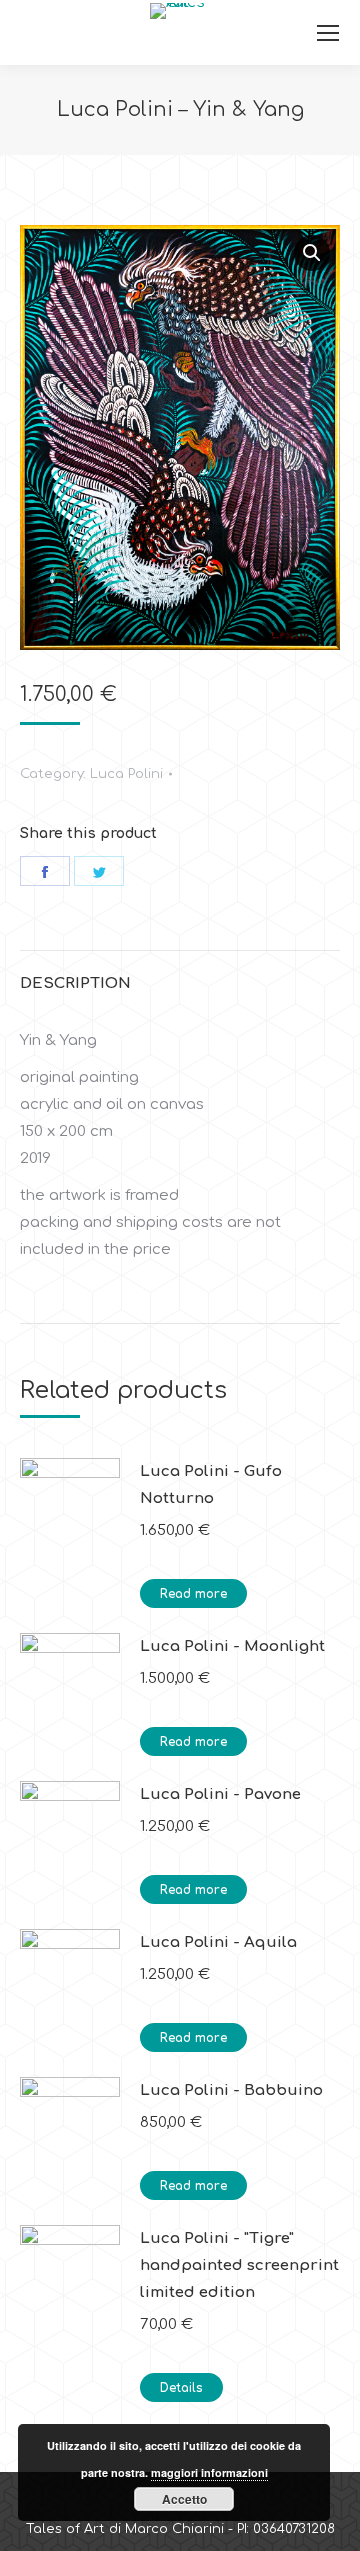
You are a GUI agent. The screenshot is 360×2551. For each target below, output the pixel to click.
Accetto (184, 2499)
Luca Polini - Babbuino (231, 2090)
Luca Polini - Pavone (220, 1794)
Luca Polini (126, 774)
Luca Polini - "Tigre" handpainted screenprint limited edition (239, 2265)
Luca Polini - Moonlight (232, 1646)
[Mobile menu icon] (328, 33)
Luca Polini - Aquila (218, 1942)
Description (75, 983)
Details (181, 2388)
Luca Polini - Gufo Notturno (211, 1485)
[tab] (180, 973)
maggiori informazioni (209, 2472)
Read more (193, 1594)
